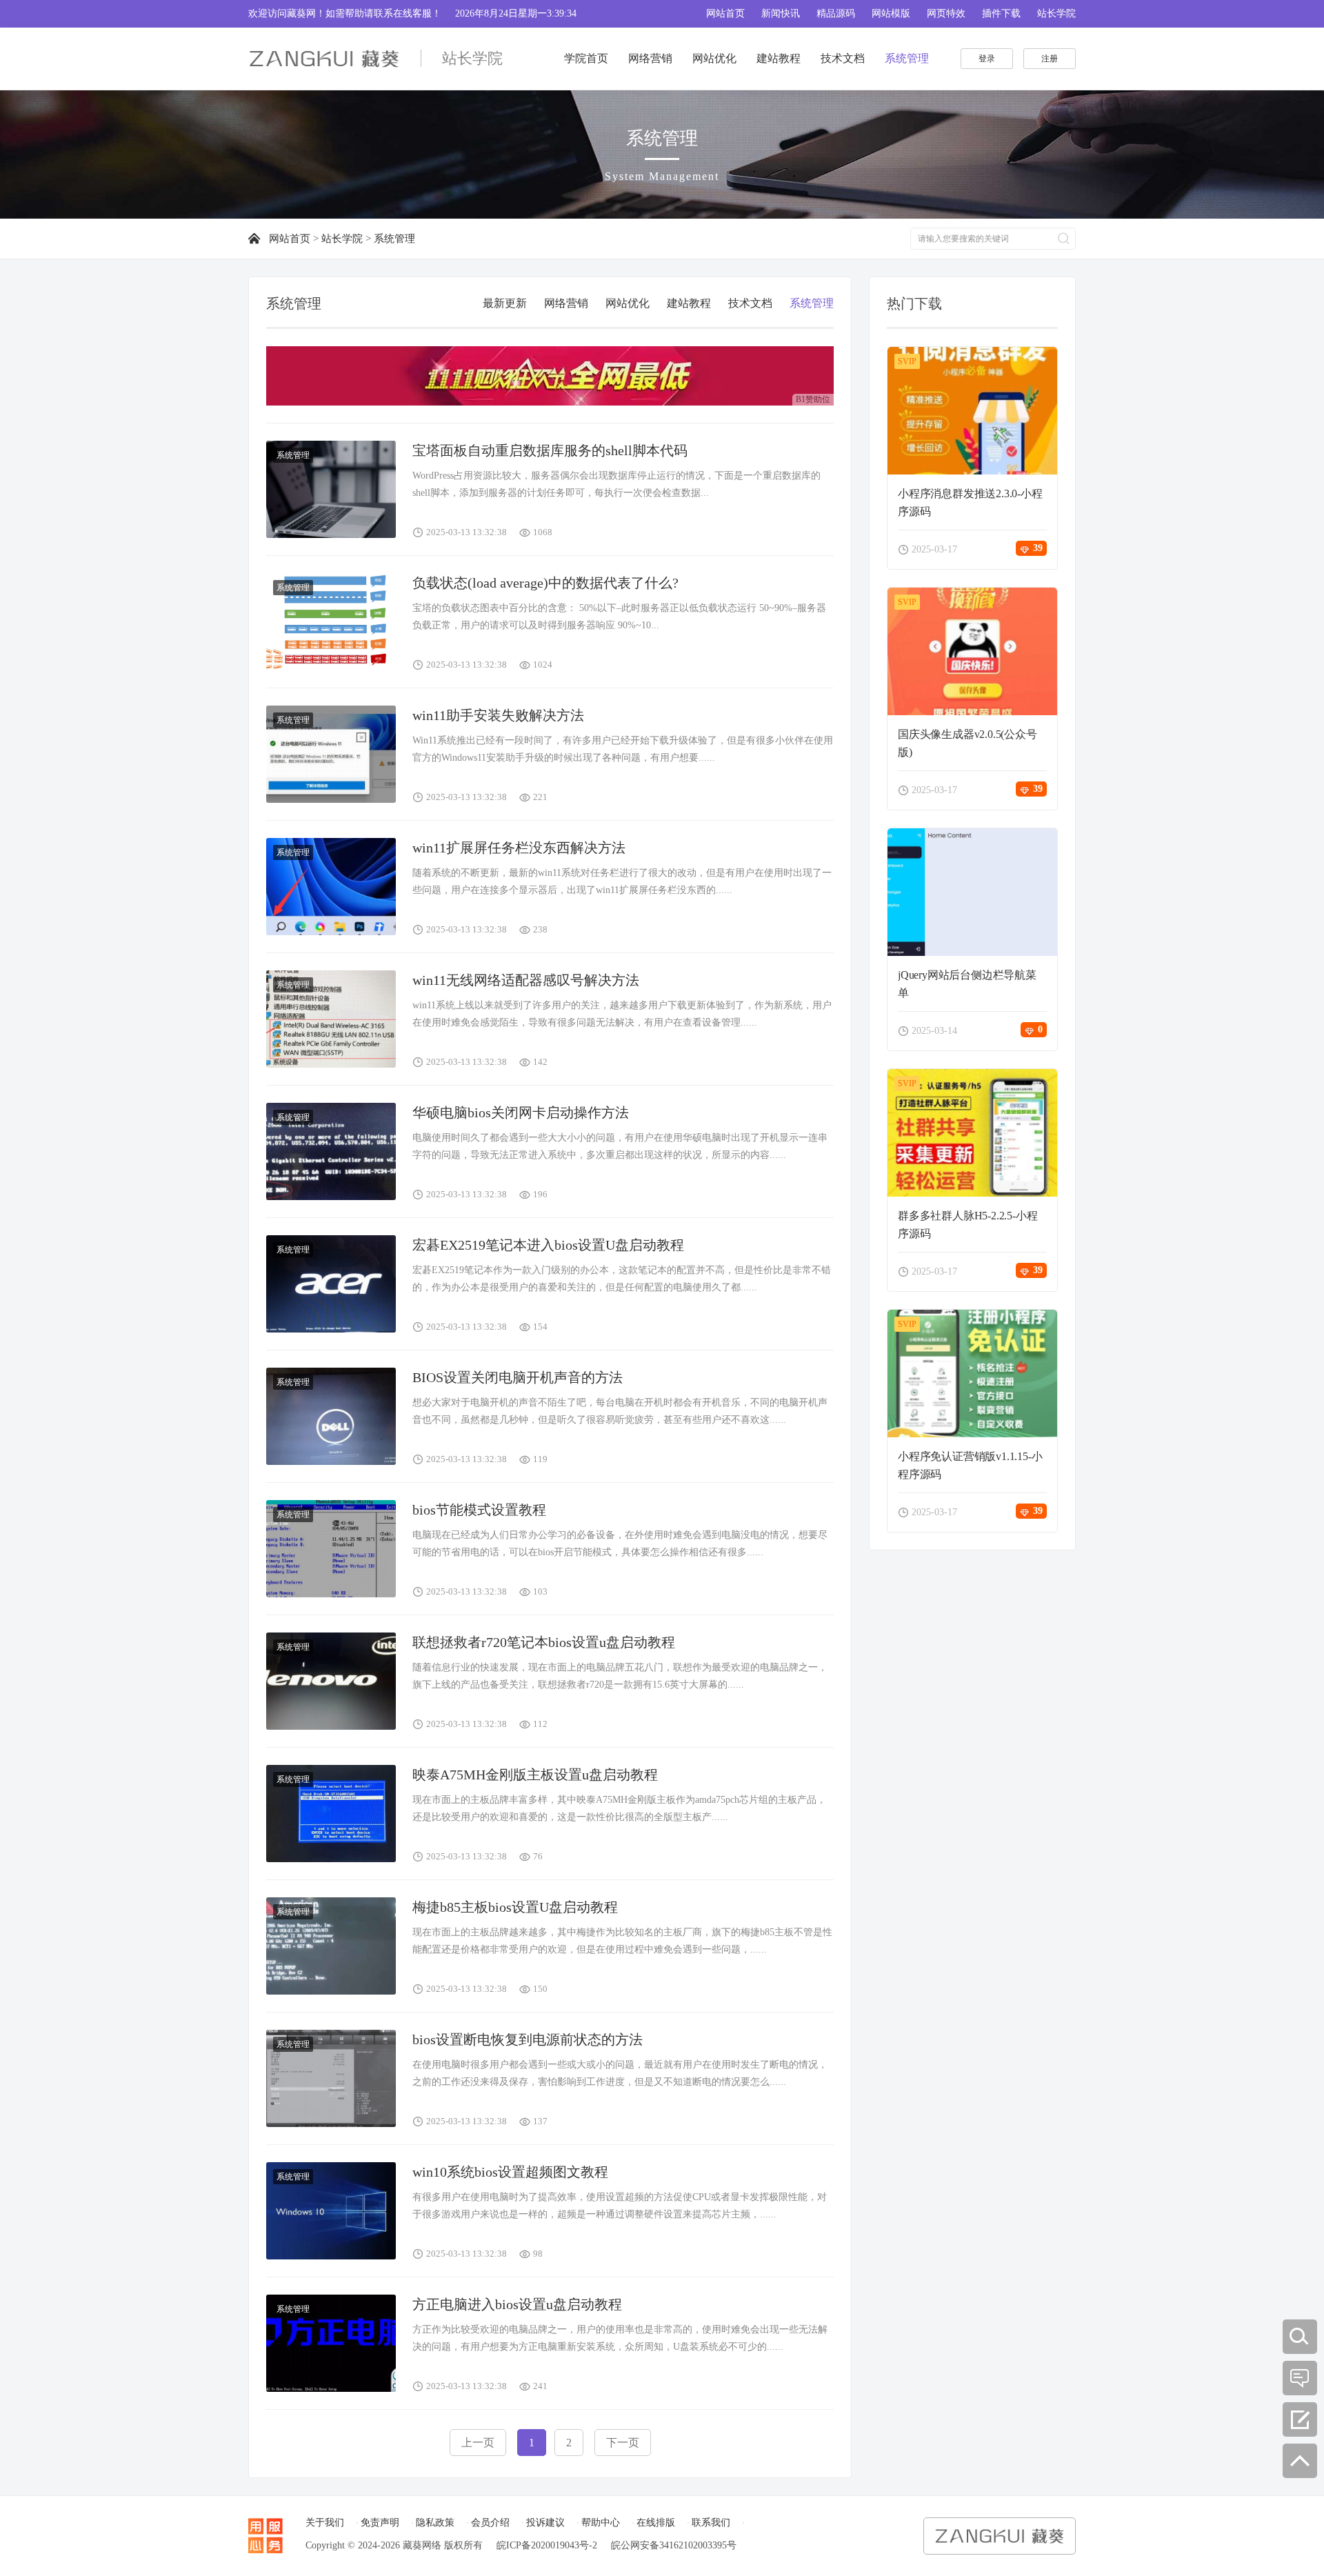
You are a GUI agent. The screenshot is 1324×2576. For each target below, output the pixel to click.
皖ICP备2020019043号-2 (547, 2545)
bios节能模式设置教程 (479, 1510)
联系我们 (711, 2523)
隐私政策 (435, 2523)
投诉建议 (545, 2523)
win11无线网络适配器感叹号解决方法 (526, 980)
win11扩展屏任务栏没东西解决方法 (519, 848)
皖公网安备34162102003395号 (674, 2545)
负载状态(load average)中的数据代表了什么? (545, 583)
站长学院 (1056, 13)
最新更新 (505, 303)
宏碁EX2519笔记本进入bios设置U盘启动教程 (548, 1245)
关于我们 (325, 2523)
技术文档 (843, 58)
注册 (1050, 59)
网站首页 (725, 13)
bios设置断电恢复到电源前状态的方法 (528, 2039)
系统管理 (907, 58)
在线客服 (412, 13)
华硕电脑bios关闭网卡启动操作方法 (521, 1112)
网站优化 (714, 58)
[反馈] (1300, 2419)
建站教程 (779, 58)
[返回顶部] (1300, 2461)
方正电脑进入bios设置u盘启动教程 (517, 2304)
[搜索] (1300, 2337)
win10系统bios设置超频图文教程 (510, 2172)
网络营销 (650, 58)
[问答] (1300, 2378)
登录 (987, 59)
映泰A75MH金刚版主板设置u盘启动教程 (535, 1775)
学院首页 (586, 58)
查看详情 (976, 413)
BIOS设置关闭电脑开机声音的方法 (518, 1377)
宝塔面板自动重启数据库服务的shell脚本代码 (550, 450)
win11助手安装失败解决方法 (498, 715)
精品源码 (836, 13)
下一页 (623, 2443)
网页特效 (946, 13)
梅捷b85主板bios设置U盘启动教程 (515, 1907)
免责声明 (380, 2523)
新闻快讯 (781, 13)
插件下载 (1001, 13)
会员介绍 (490, 2523)
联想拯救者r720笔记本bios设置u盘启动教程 (544, 1642)
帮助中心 (601, 2523)
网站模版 (891, 13)
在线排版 (656, 2523)
